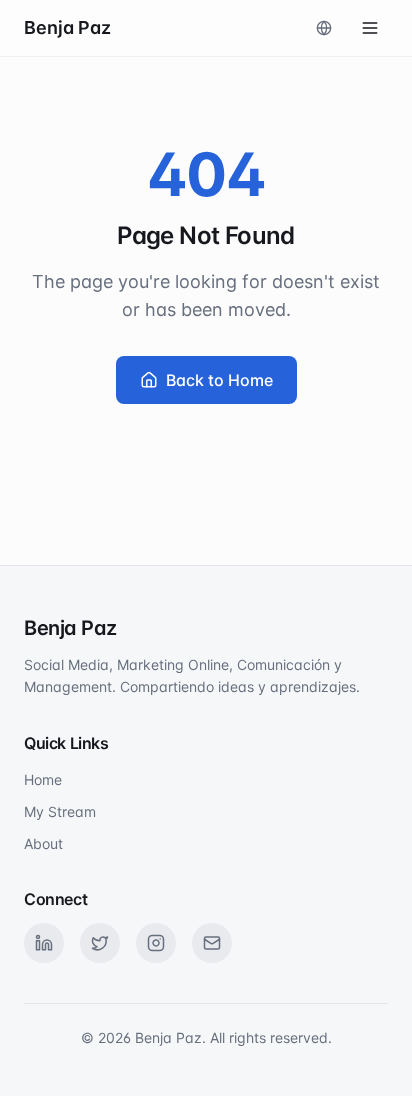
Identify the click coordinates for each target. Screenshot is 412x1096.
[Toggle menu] (370, 28)
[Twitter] (100, 943)
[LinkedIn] (44, 943)
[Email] (212, 943)
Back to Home (219, 380)
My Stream (60, 811)
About (43, 843)
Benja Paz (67, 27)
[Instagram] (156, 943)
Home (43, 779)
